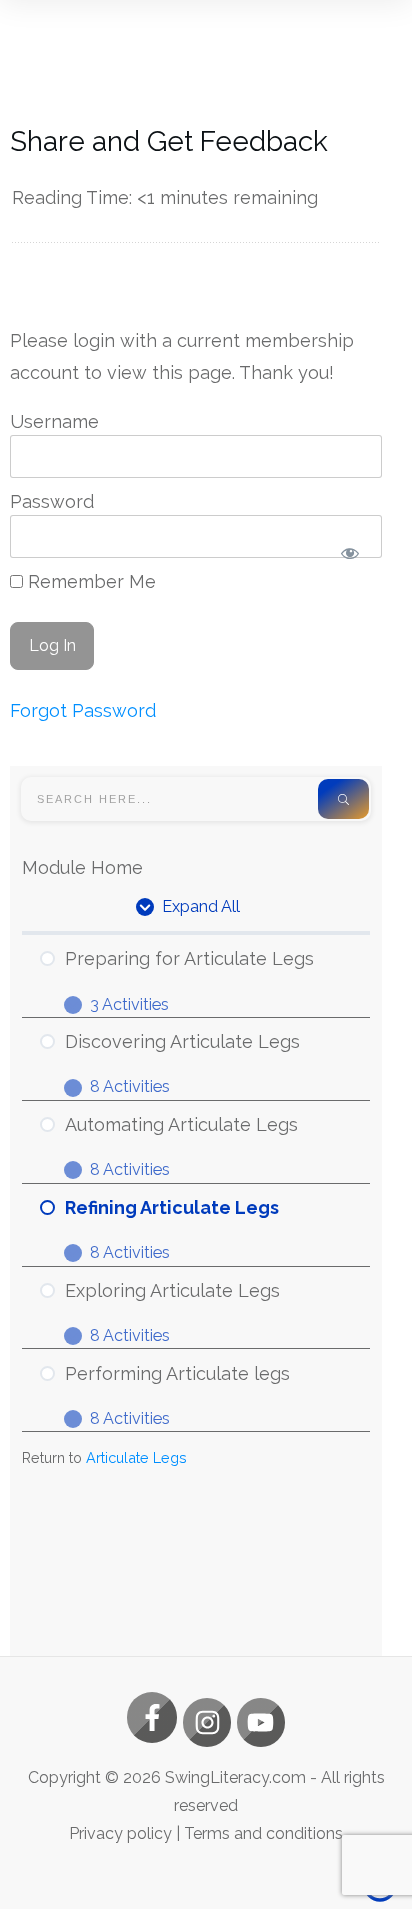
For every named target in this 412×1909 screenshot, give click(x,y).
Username (54, 421)
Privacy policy (120, 1833)
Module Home (82, 867)
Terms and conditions (263, 1833)
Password (52, 501)
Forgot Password (83, 710)
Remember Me (89, 581)
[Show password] (349, 552)
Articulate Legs (136, 1457)
